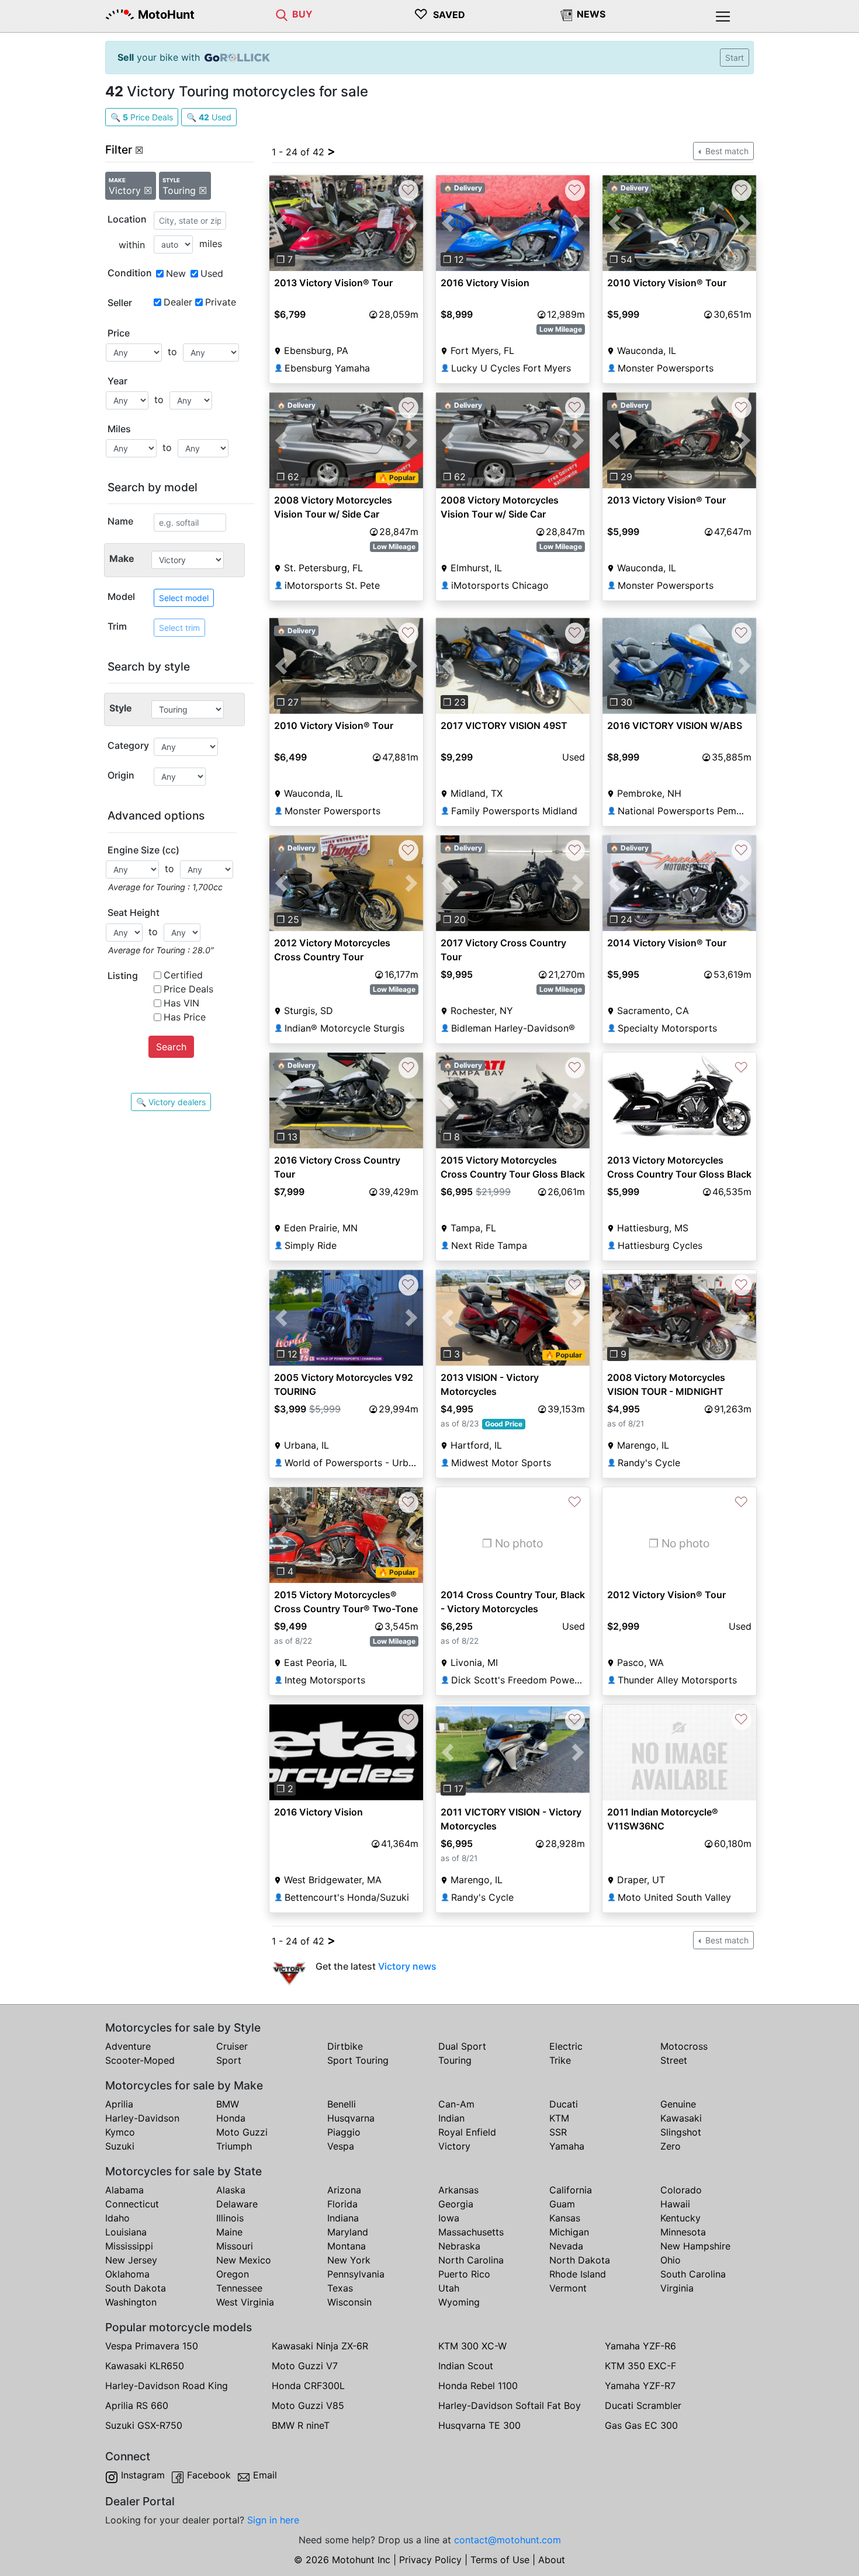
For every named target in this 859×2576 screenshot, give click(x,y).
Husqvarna (351, 2118)
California (571, 2190)
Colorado (681, 2190)
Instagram (143, 2475)
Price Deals (188, 989)
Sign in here (273, 2520)
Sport (229, 2060)
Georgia (456, 2204)
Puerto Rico (464, 2274)
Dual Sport (462, 2046)
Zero (671, 2146)
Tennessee (239, 2288)
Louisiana (126, 2232)
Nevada (566, 2246)
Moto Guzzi (242, 2132)
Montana (347, 2246)
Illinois (230, 2218)
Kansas (565, 2218)
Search (171, 1047)
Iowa (449, 2218)
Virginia (677, 2288)
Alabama (124, 2190)
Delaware (237, 2204)
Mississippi (129, 2246)
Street (674, 2060)
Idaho (117, 2218)
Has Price (185, 1017)
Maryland (348, 2232)
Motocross (684, 2046)
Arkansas (458, 2190)
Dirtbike (345, 2046)
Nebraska (459, 2246)
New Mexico (244, 2260)
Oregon (233, 2274)
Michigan (569, 2232)
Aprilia (119, 2104)
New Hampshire (695, 2246)
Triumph (234, 2146)
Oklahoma (127, 2274)
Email (265, 2475)
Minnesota (683, 2232)
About (552, 2560)
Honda (231, 2118)
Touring (455, 2060)
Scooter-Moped (140, 2060)
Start (735, 58)
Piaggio (344, 2132)
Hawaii (675, 2204)
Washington (131, 2302)
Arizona (344, 2190)
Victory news (407, 1966)
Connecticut (132, 2204)
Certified (183, 975)
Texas (340, 2288)
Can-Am (456, 2104)
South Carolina (693, 2274)
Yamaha (567, 2146)
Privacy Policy (430, 2560)
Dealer (178, 302)
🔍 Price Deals (142, 117)
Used (212, 273)
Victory (454, 2146)
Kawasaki (681, 2118)
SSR (558, 2132)
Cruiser (232, 2046)
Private (221, 302)
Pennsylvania (356, 2274)
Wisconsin (349, 2302)
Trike (560, 2060)
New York (349, 2260)
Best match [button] (726, 151)
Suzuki (120, 2146)
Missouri (235, 2246)
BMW (228, 2104)
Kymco (120, 2132)
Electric (566, 2046)
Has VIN (181, 1003)
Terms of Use (500, 2560)
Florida (342, 2204)
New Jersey (131, 2260)
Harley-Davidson (142, 2118)
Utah (449, 2288)
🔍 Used (209, 117)
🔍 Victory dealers (171, 1102)
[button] (281, 223)
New (176, 273)
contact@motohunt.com (508, 2540)
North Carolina (471, 2260)
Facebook (209, 2475)
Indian (451, 2118)
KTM (559, 2118)
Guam (562, 2204)
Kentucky (680, 2218)
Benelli (342, 2104)
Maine (229, 2232)
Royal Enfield (467, 2132)
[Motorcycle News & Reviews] (566, 14)
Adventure (128, 2046)
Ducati (564, 2104)
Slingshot (681, 2132)
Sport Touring (358, 2060)
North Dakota (580, 2260)
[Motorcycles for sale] (282, 14)
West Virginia (245, 2302)
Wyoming (459, 2302)
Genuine (678, 2104)
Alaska (231, 2190)
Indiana (343, 2218)
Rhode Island (578, 2274)
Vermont (568, 2288)
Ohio (671, 2260)
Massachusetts (471, 2232)
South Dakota (136, 2288)
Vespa (341, 2146)
